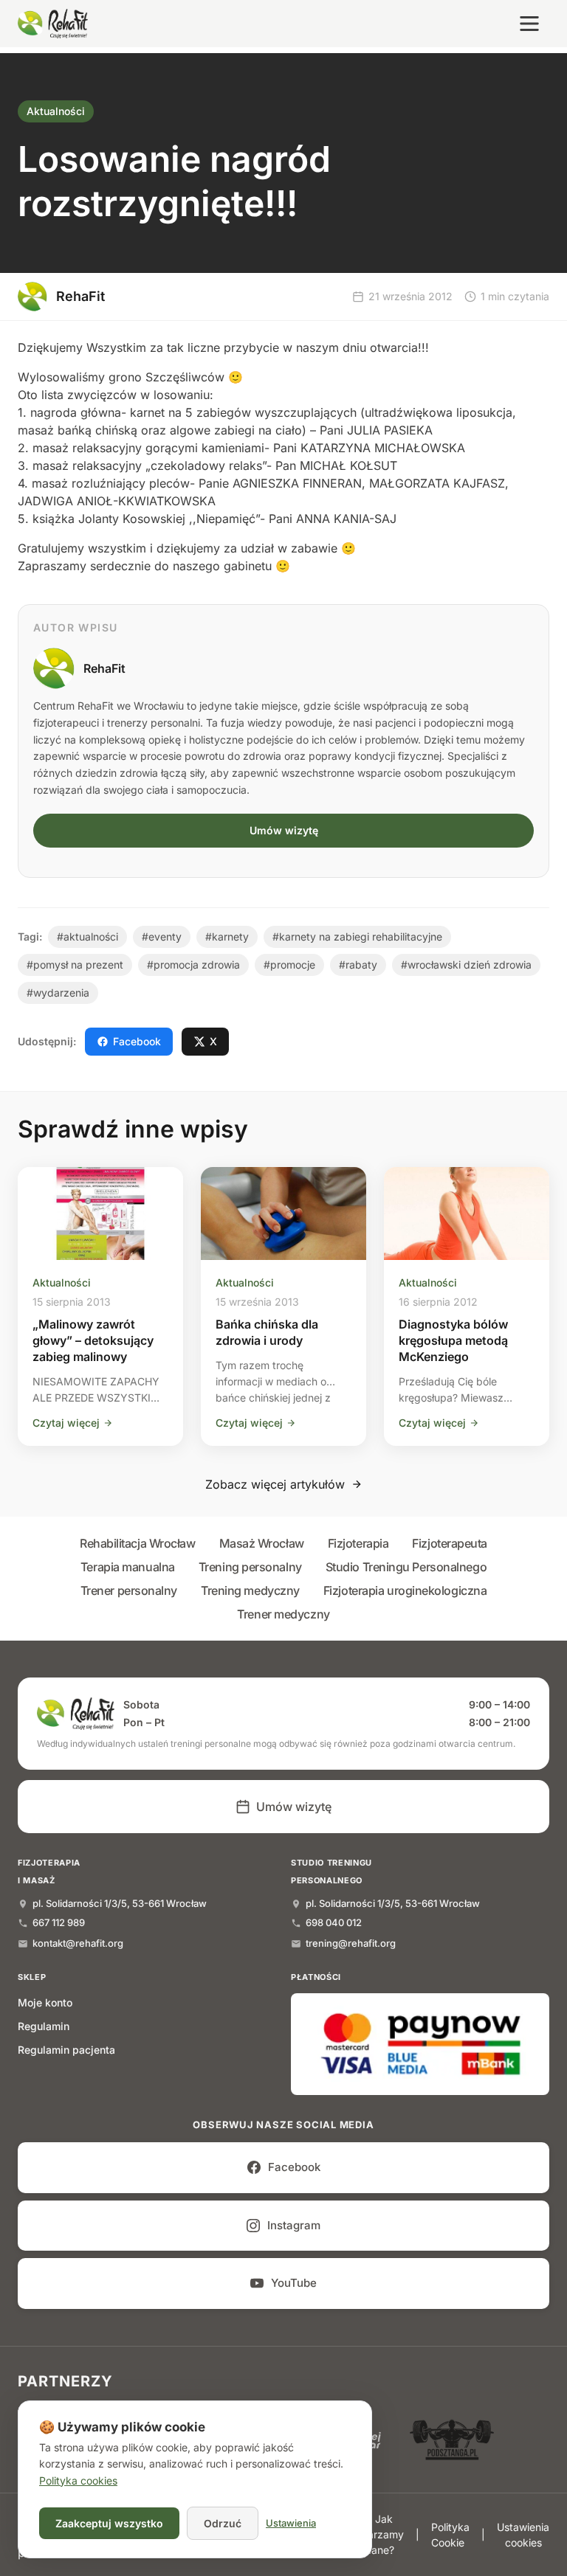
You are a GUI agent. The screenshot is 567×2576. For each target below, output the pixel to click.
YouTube (294, 2283)
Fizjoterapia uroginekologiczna (405, 1590)
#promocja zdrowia (193, 965)
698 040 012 (334, 1922)
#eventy (162, 936)
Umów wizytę (284, 830)
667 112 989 (59, 1922)
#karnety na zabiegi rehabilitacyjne (357, 936)
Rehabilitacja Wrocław (138, 1543)
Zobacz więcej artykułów (275, 1484)
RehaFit (104, 668)
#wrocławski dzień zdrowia (466, 965)
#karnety (227, 936)
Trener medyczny (283, 1614)
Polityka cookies (78, 2480)
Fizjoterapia (358, 1543)
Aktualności (56, 111)
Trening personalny (250, 1567)
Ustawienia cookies (523, 2535)
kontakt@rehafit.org (78, 1943)
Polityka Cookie (450, 2535)
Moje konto (45, 2002)
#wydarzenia (58, 993)
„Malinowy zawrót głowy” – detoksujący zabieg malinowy (93, 1340)
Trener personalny (129, 1590)
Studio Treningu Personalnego (406, 1567)
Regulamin (44, 2026)
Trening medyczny (250, 1590)
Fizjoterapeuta (450, 1543)
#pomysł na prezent (75, 965)
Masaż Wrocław (262, 1543)
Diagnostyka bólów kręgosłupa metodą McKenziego (453, 1340)
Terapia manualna (128, 1567)
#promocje (289, 965)
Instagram (294, 2225)
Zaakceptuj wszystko (109, 2523)
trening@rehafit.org (351, 1943)
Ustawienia (291, 2523)
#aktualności (87, 936)
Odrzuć (223, 2523)
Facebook (137, 1041)
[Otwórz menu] (529, 24)
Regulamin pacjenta (66, 2050)
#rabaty (358, 965)
